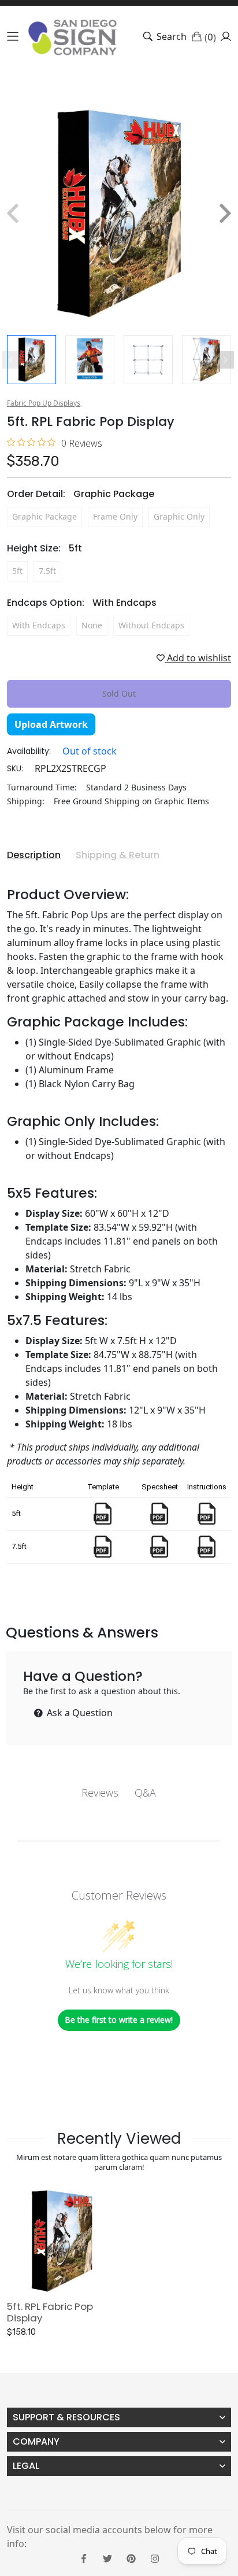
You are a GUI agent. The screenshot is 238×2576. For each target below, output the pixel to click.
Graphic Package (44, 516)
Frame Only (115, 516)
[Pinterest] (131, 2557)
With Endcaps (39, 625)
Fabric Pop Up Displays (44, 403)
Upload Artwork (51, 724)
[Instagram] (155, 2557)
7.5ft (47, 571)
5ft (17, 571)
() (210, 36)
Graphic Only (179, 516)
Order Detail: (81, 494)
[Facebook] (84, 2557)
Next (225, 360)
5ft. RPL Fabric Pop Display (50, 2312)
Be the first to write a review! (119, 2020)
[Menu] (13, 36)
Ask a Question (79, 1713)
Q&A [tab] (145, 1793)
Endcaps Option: (82, 603)
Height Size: (44, 548)
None (92, 625)
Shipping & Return (118, 855)
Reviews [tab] (100, 1793)
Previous (11, 360)
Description (34, 855)
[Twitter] (107, 2557)
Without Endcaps (151, 625)
